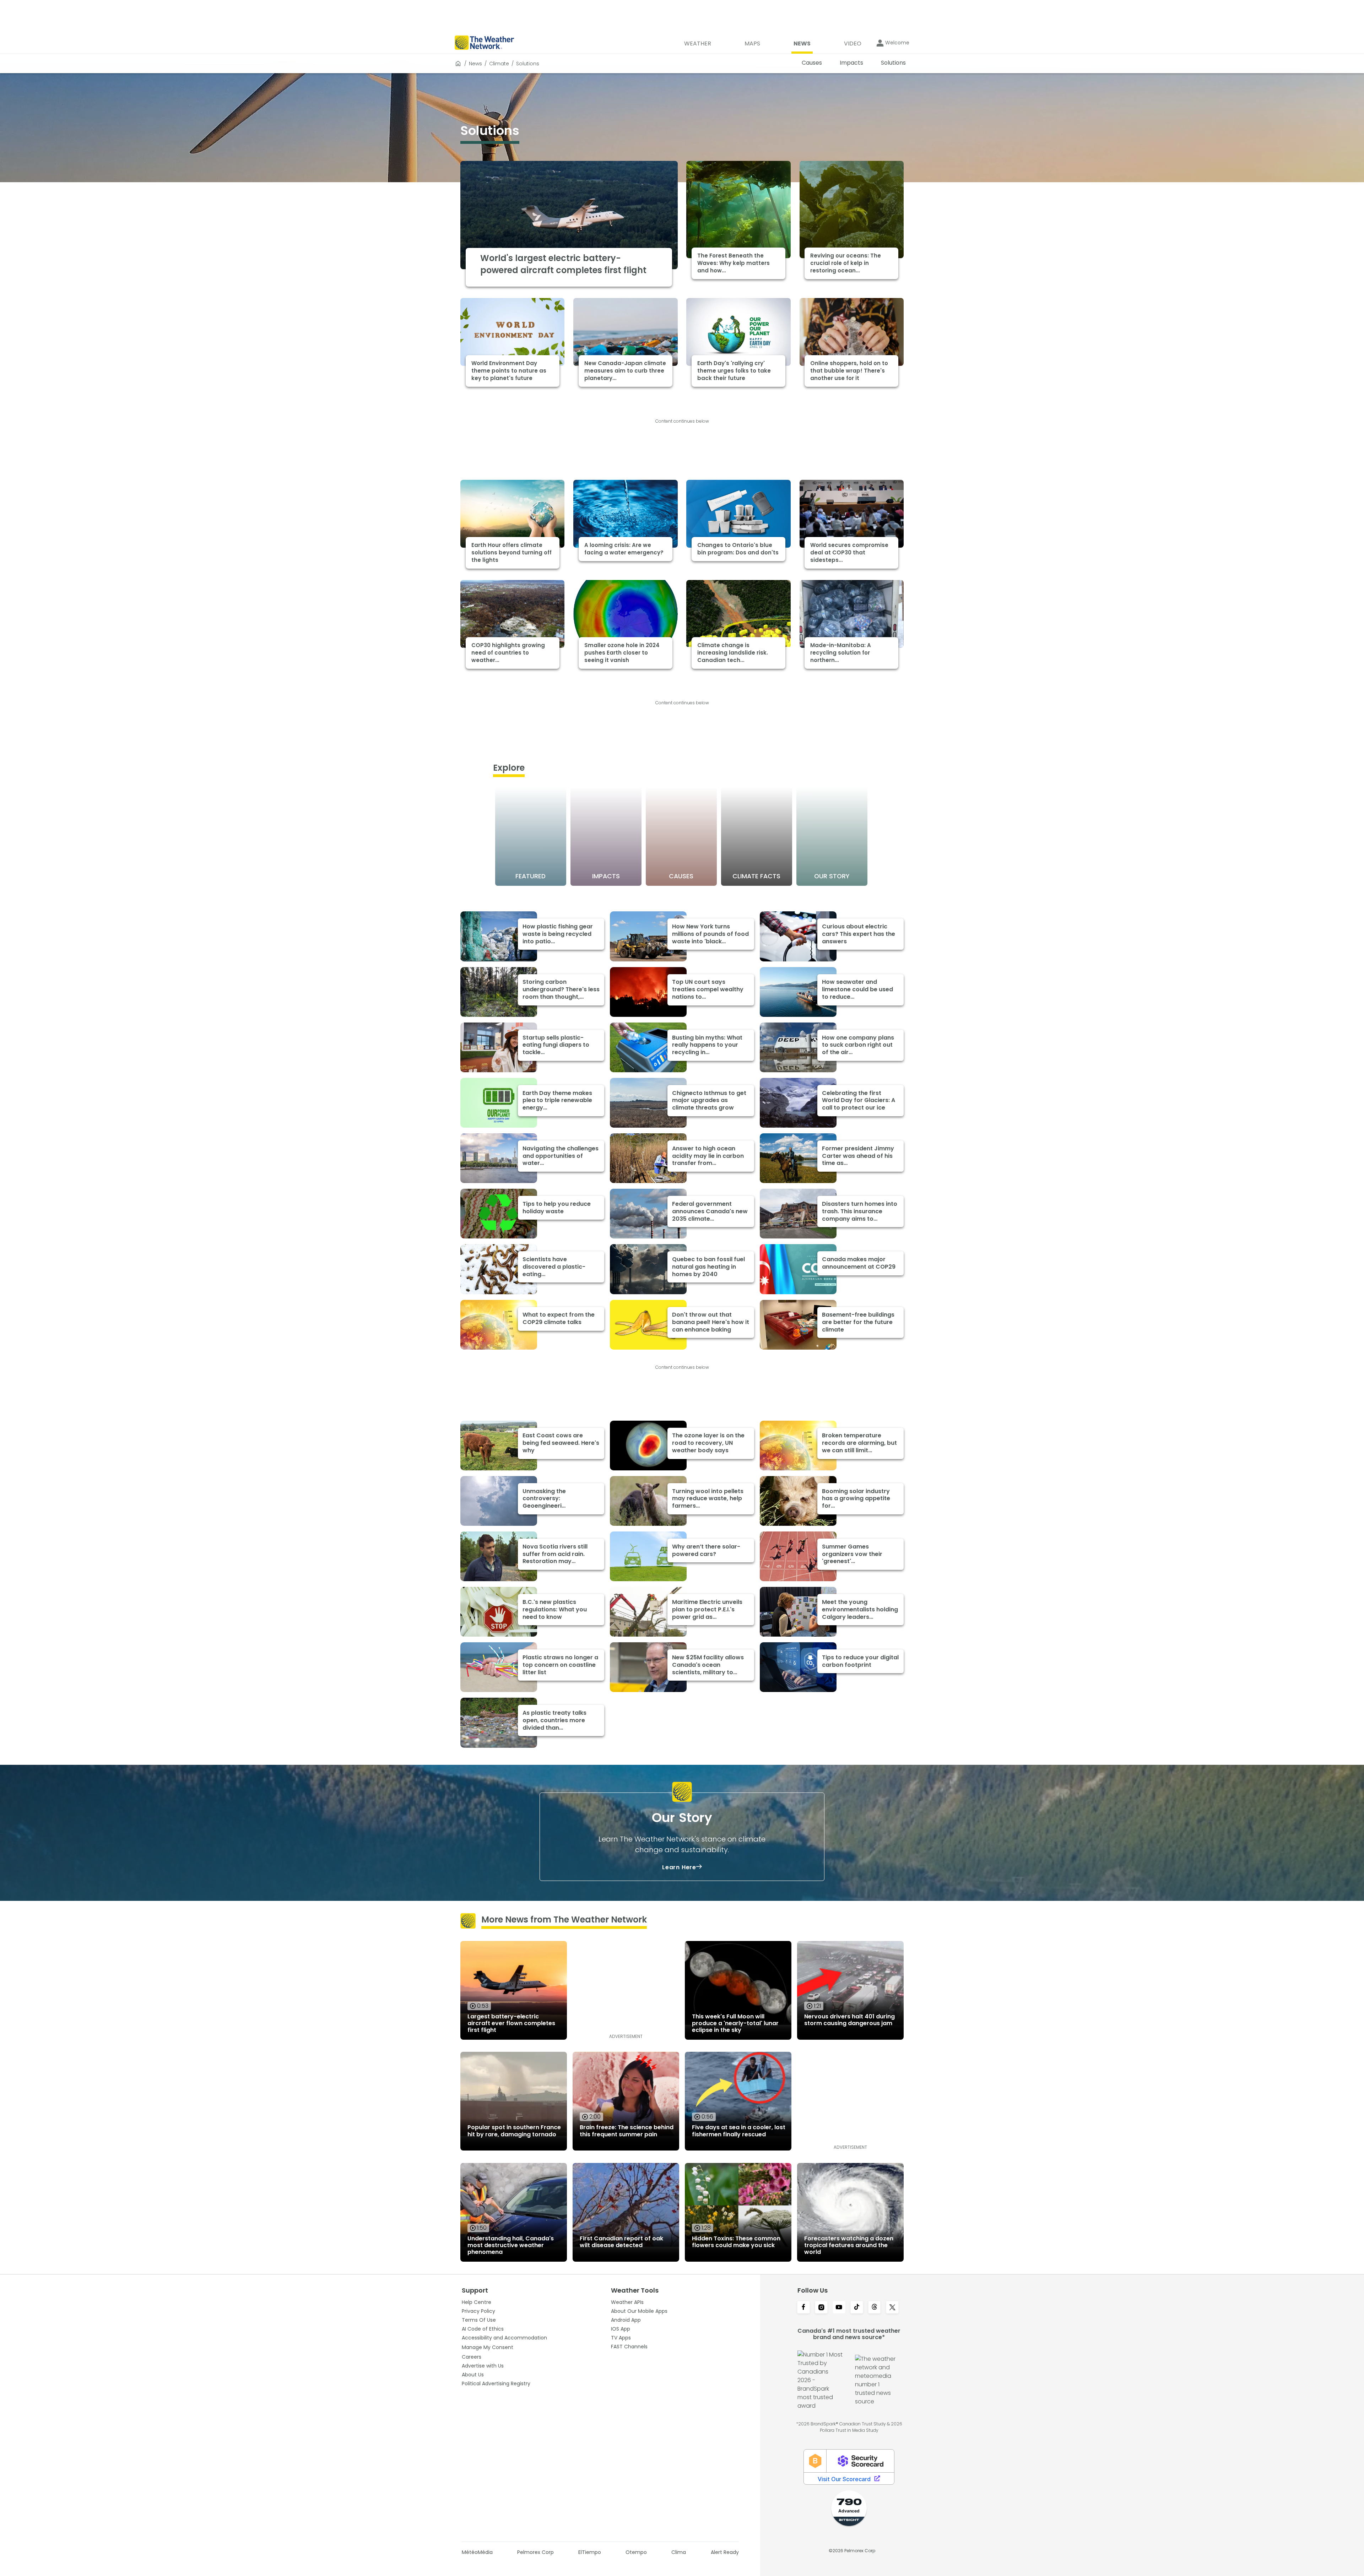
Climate (499, 64)
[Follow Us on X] (892, 2308)
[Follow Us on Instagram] (821, 2308)
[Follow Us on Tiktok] (857, 2308)
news (475, 64)
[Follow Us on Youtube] (839, 2308)
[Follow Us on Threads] (875, 2308)
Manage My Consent (488, 2347)
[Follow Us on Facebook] (803, 2308)
